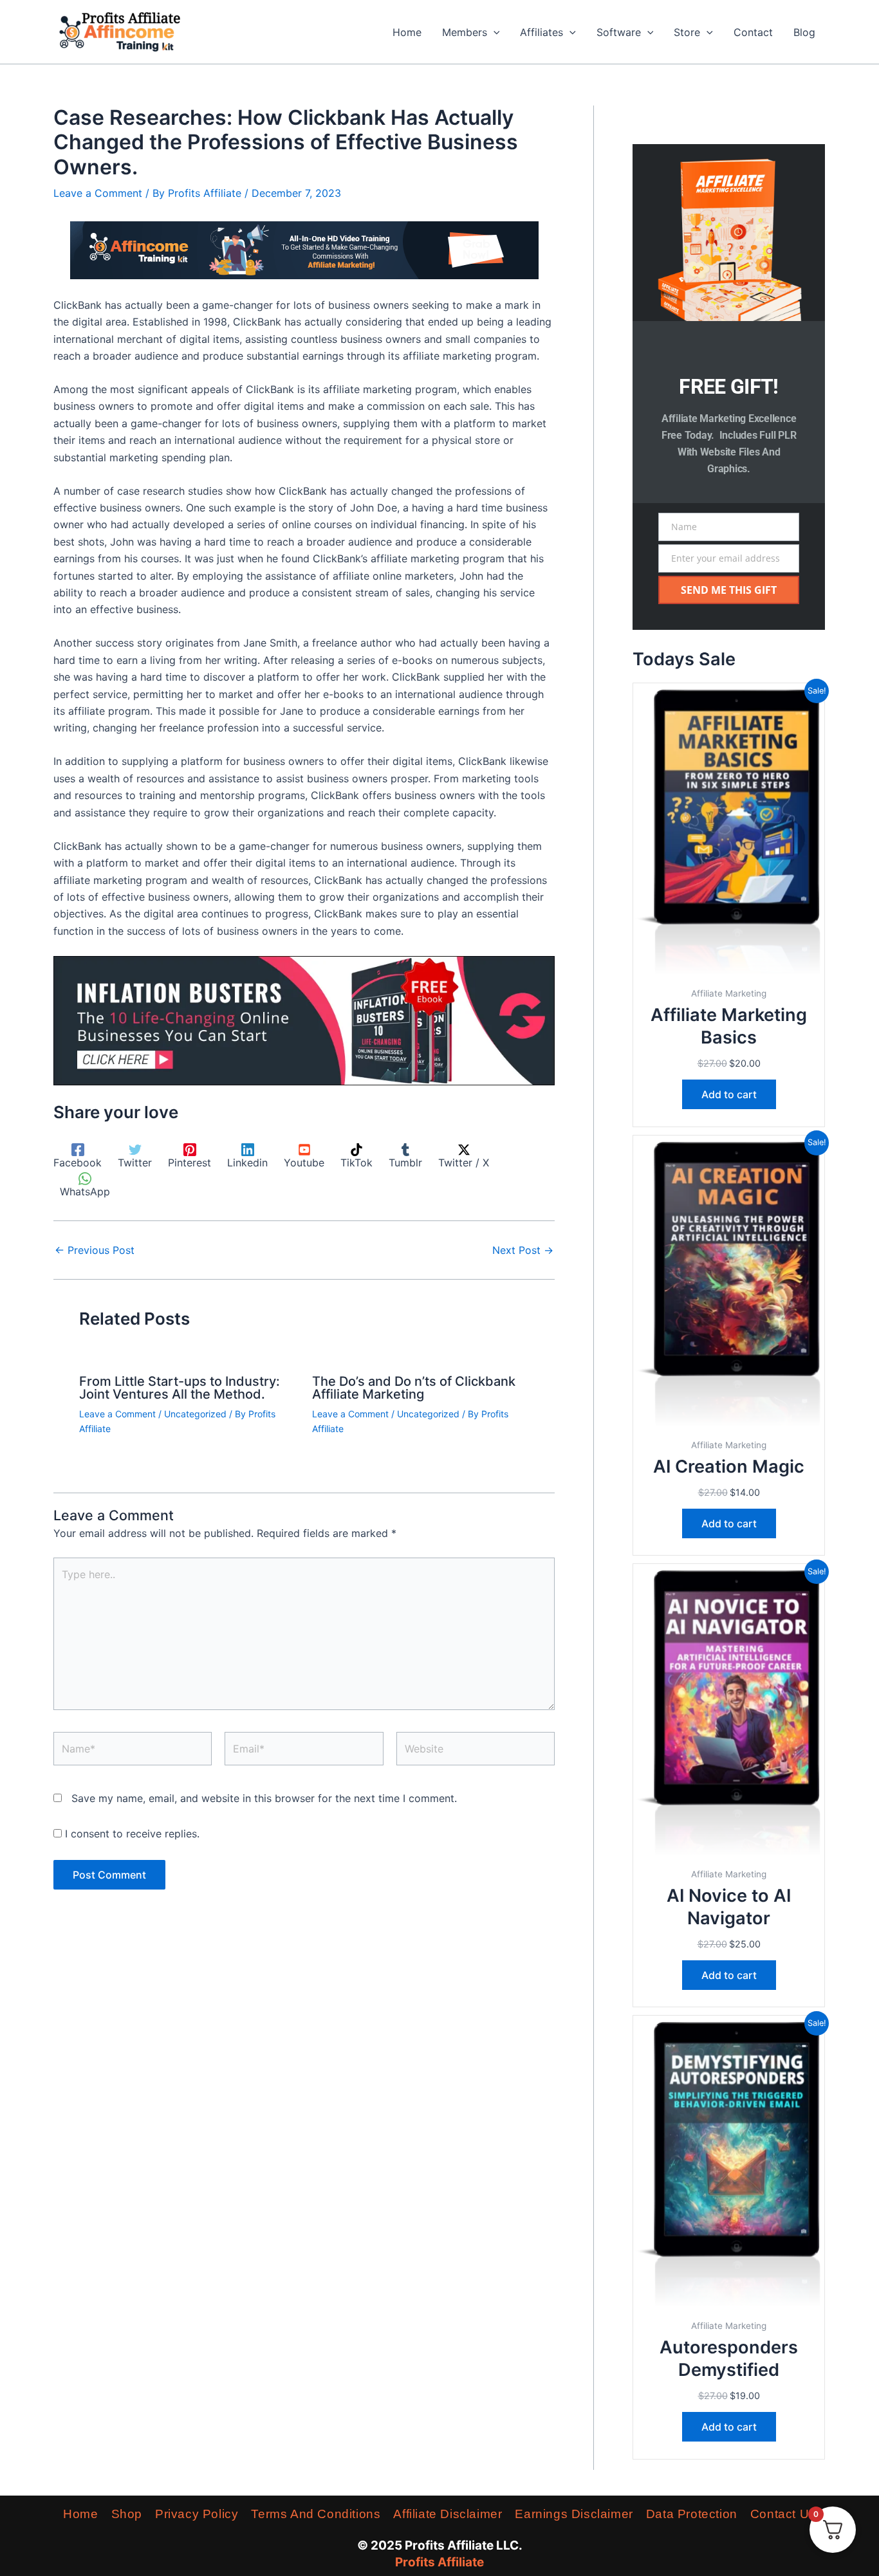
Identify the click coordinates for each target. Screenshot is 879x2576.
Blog (804, 32)
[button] (494, 32)
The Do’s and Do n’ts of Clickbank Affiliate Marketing (414, 1388)
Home (407, 32)
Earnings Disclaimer (574, 2514)
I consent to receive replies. (131, 1834)
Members (465, 32)
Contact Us (783, 2514)
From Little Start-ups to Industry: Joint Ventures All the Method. (180, 1388)
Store (687, 32)
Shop (127, 2514)
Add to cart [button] (729, 1094)
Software (619, 32)
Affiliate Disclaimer (448, 2514)
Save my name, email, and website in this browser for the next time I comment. (264, 1798)
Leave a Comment (98, 193)
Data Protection (692, 2514)
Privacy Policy (197, 2514)
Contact (753, 32)
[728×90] (304, 250)
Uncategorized (195, 1414)
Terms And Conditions (316, 2514)
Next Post (523, 1250)
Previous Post (95, 1250)
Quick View (729, 967)
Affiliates (541, 32)
